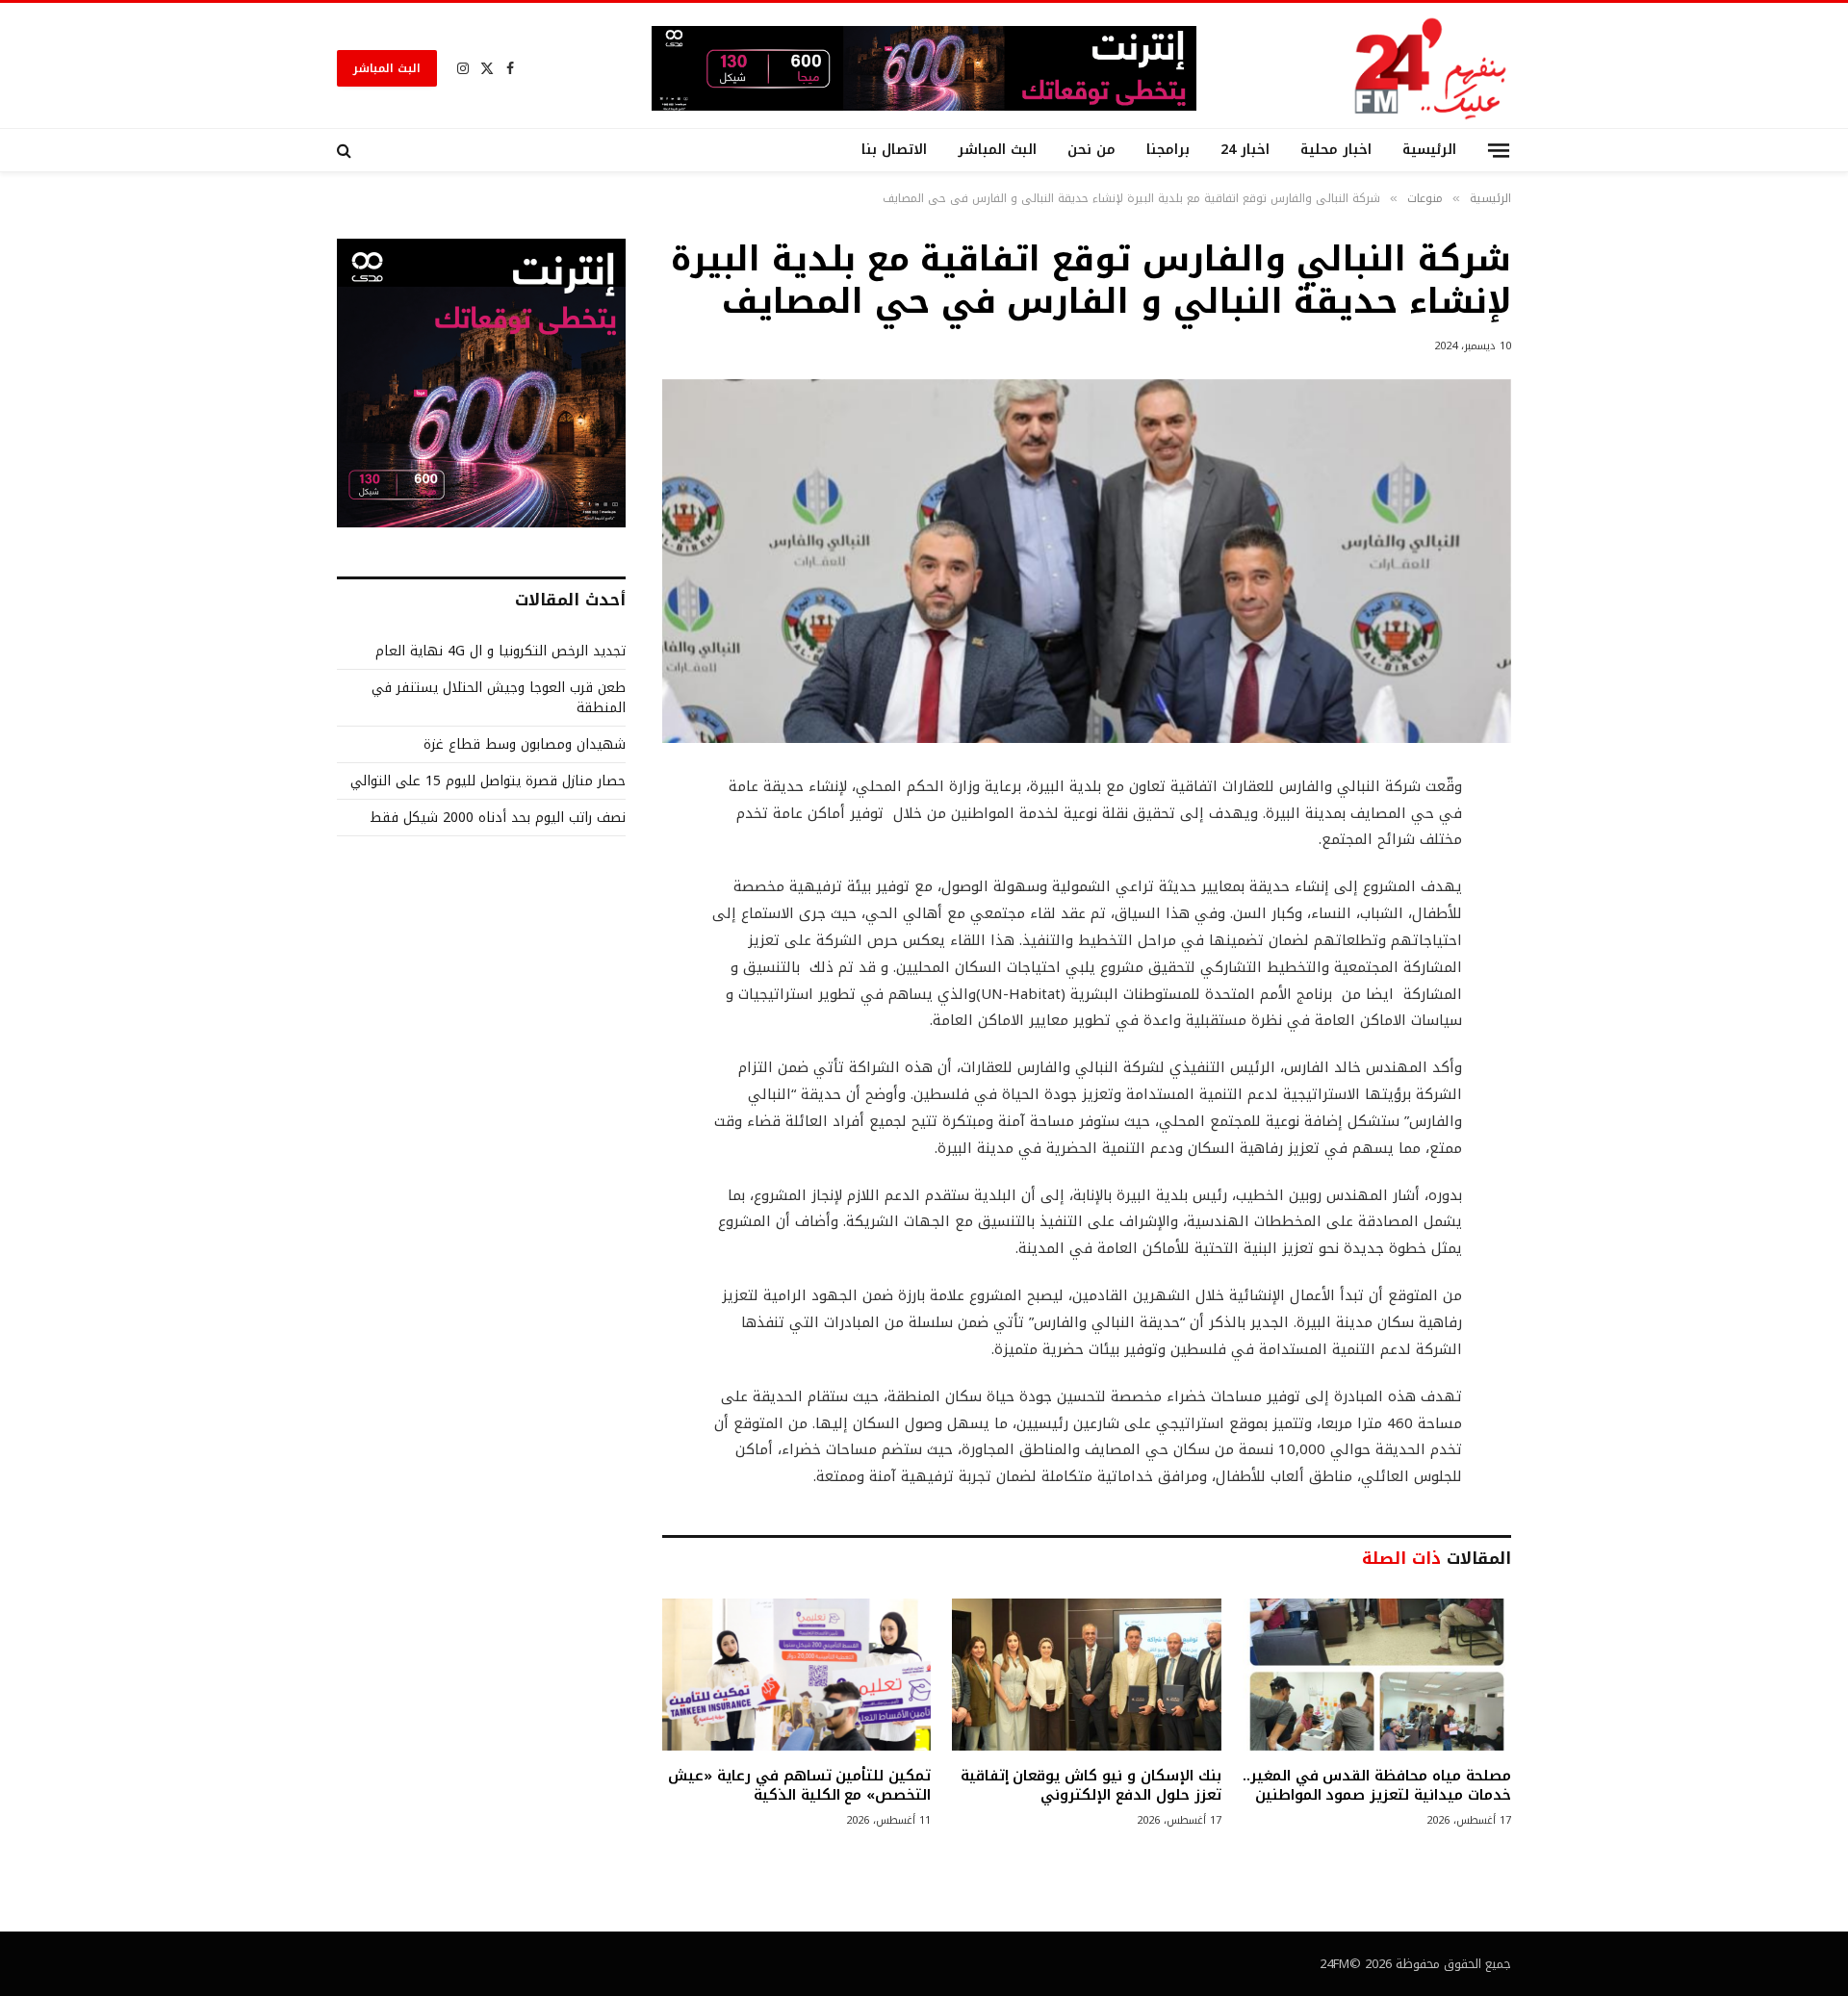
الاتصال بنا (894, 150)
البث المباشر (387, 68)
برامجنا (1168, 150)
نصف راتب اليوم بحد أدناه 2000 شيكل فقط (498, 818)
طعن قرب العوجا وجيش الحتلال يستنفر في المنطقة (499, 698)
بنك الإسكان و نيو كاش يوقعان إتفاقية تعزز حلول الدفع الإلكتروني (1091, 1786)
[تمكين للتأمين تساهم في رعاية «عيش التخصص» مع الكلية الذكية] (796, 1674)
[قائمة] (1499, 150)
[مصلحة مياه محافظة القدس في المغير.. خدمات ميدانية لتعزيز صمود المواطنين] (1377, 1674)
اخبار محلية (1336, 150)
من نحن (1091, 150)
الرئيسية (1429, 150)
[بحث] (346, 150)
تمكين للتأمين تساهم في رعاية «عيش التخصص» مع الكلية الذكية (799, 1786)
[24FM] (1431, 68)
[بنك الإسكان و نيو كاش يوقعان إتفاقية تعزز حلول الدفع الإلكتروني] (1086, 1674)
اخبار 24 (1245, 150)
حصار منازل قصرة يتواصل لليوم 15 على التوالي (488, 781)
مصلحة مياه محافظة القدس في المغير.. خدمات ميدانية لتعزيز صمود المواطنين (1377, 1786)
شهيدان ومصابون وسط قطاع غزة (525, 744)
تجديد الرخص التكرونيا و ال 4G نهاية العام (500, 651)
